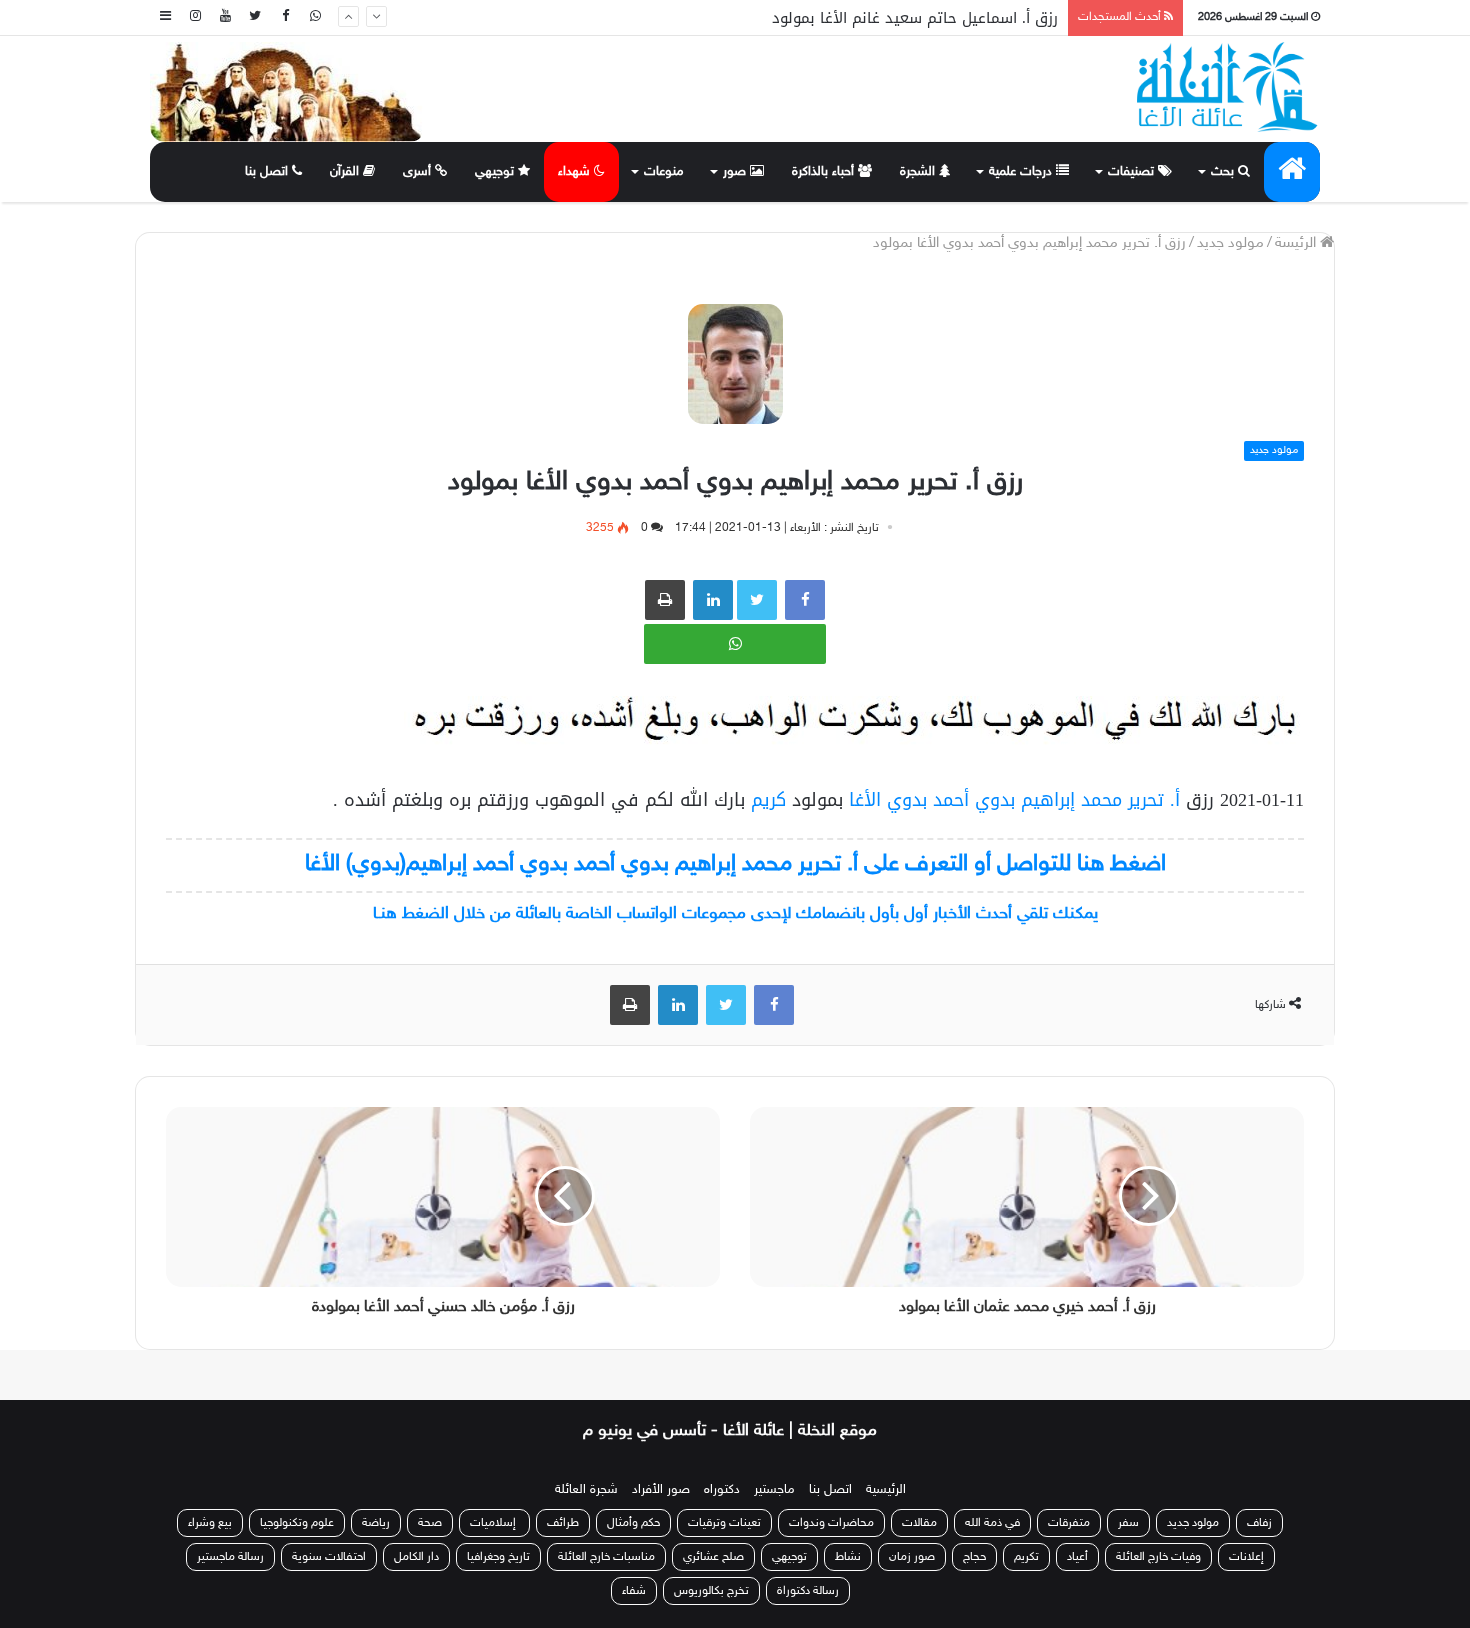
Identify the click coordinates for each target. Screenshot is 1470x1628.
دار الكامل (416, 1557)
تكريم (1026, 1557)
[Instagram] (195, 17)
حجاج (974, 1557)
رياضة (376, 1523)
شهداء (576, 172)
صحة (430, 1523)
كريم (765, 800)
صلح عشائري (713, 1557)
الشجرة (919, 172)
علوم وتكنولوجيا (297, 1523)
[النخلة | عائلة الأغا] (1228, 87)
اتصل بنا (268, 172)
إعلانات (1246, 1557)
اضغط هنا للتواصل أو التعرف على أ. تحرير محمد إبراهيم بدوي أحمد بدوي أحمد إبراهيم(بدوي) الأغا (735, 864)
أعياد (1077, 1557)
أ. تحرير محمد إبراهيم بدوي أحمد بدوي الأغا (1014, 800)
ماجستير (774, 1490)
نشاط (848, 1557)
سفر (1128, 1523)
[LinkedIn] (678, 1005)
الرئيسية (886, 1490)
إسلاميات (494, 1523)
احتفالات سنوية (329, 1557)
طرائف (563, 1523)
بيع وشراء (210, 1523)
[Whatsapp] (315, 17)
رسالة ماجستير (230, 1557)
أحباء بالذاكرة (825, 172)
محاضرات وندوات (831, 1523)
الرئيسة (1297, 243)
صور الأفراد (661, 1490)
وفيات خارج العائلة (1158, 1557)
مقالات (919, 1523)
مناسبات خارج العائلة (606, 1557)
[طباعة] (665, 600)
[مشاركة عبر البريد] (713, 600)
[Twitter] (255, 17)
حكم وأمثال (633, 1523)
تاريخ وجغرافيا (498, 1557)
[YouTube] (225, 17)
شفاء (634, 1591)
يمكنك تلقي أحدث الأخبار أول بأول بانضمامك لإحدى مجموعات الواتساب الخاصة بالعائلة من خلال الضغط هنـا (735, 914)
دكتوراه (722, 1490)
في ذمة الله (992, 1523)
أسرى (419, 172)
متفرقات (1069, 1523)
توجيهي (496, 172)
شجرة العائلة (586, 1490)
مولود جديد (1230, 243)
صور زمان (912, 1557)
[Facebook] (285, 17)
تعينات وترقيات (724, 1523)
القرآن (346, 172)
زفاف (1259, 1523)
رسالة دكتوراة (808, 1591)
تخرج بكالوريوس (711, 1591)
